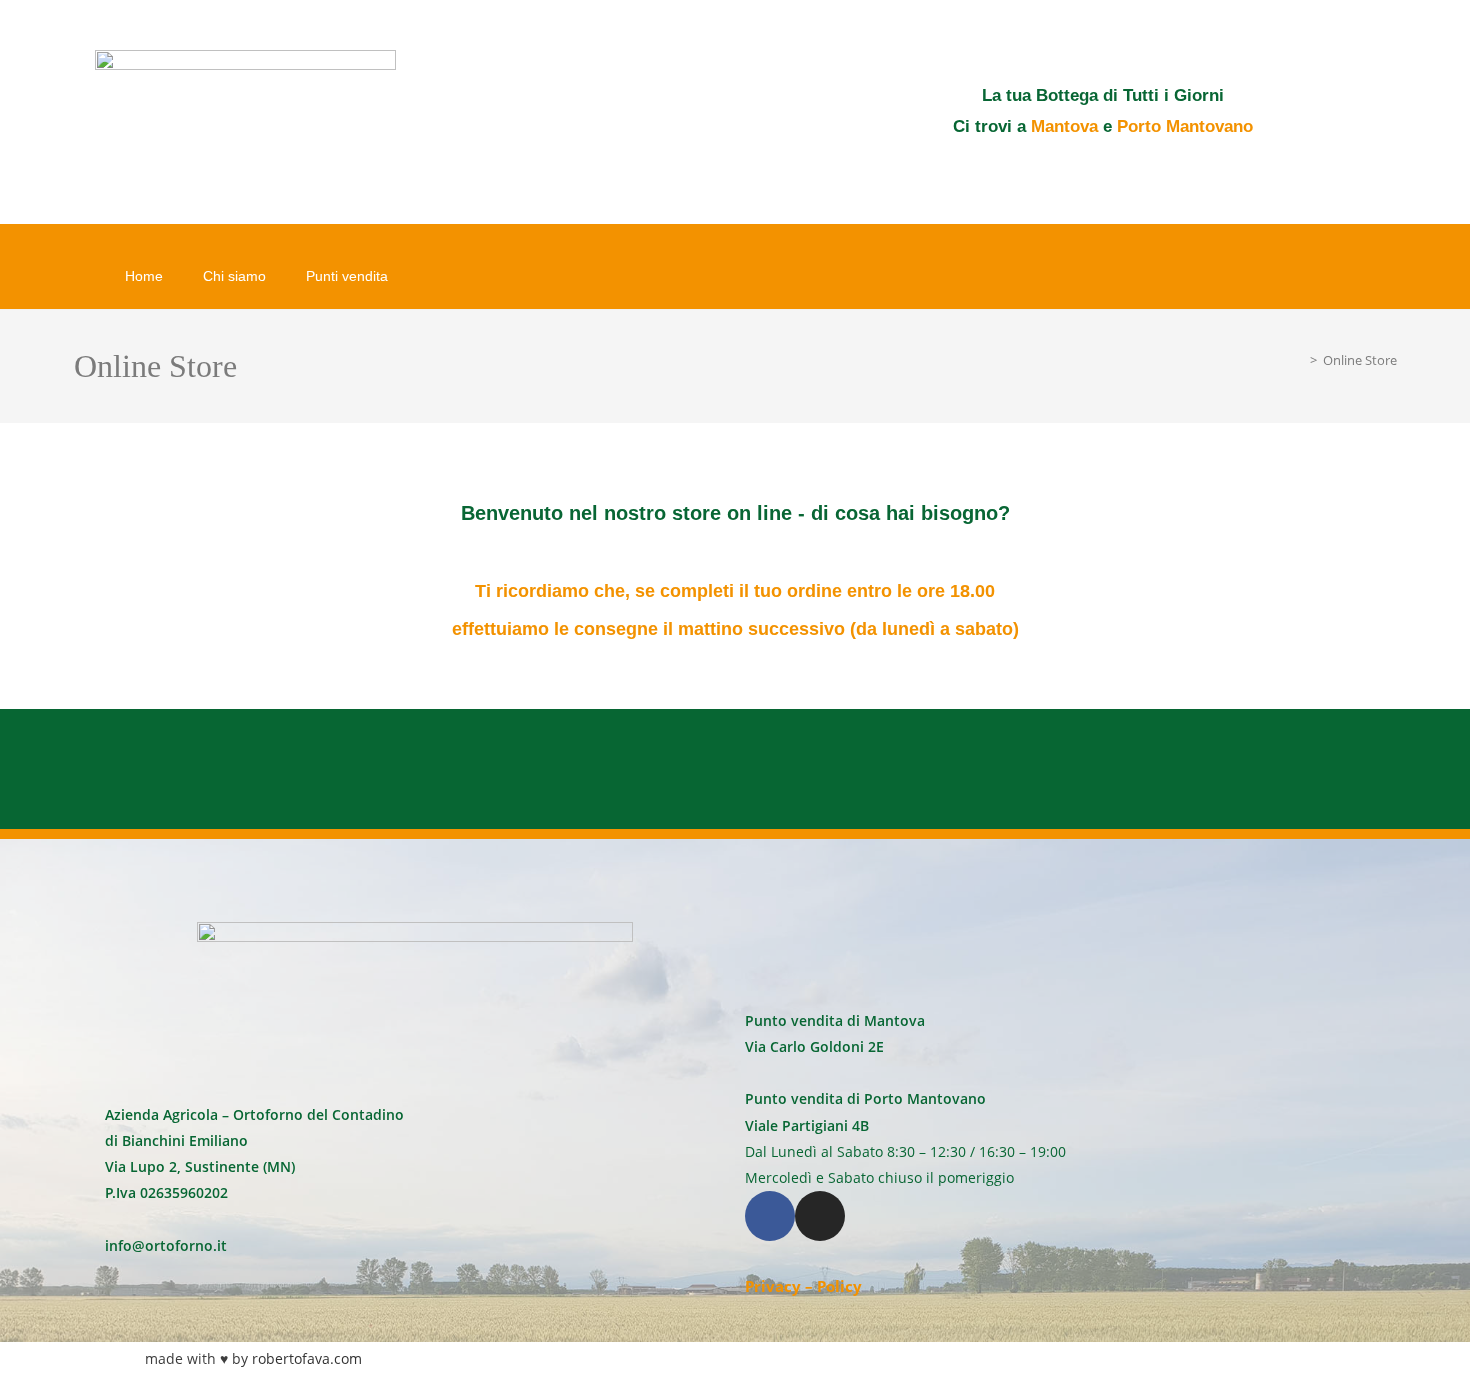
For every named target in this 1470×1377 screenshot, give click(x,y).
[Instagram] (820, 1216)
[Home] (1299, 360)
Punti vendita (347, 276)
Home (144, 276)
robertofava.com (307, 1358)
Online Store (1360, 360)
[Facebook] (770, 1216)
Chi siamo (234, 276)
